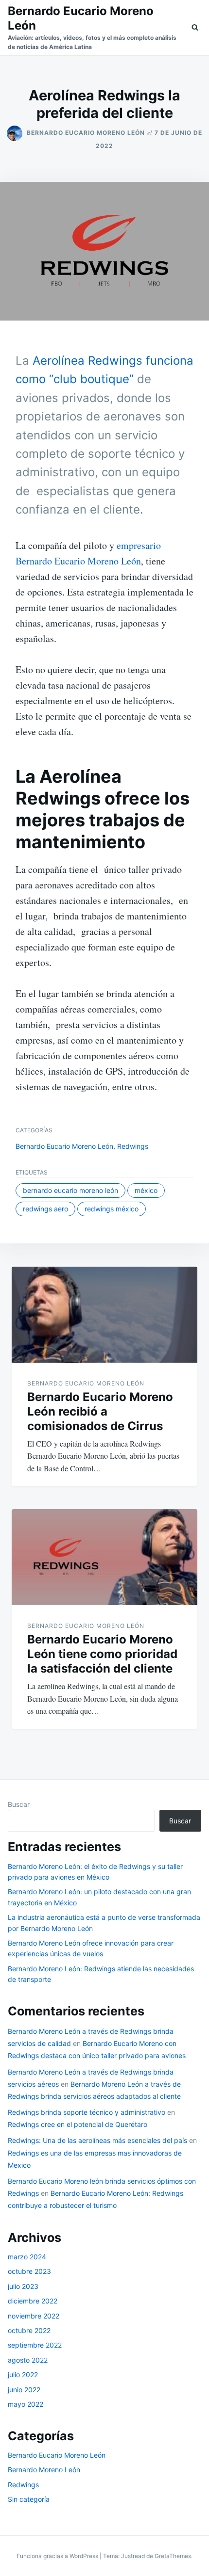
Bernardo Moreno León (44, 2470)
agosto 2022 (28, 2360)
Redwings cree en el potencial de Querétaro (78, 2124)
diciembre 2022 (33, 2301)
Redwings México (112, 1209)
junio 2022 (24, 2390)
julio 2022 (23, 2375)
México (146, 1190)
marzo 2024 (27, 2257)
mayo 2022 (26, 2404)
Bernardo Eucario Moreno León (86, 133)
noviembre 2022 (34, 2316)
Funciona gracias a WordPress (58, 2556)
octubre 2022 (29, 2330)
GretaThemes (173, 2556)
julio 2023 (23, 2286)
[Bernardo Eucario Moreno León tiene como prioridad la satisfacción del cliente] (104, 1557)
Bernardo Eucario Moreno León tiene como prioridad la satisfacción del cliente (102, 1654)
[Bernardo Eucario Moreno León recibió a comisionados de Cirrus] (104, 1315)
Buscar (19, 1804)
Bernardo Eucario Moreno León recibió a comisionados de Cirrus (100, 1411)
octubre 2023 (29, 2271)
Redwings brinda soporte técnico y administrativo (87, 2112)
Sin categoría (29, 2499)
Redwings (133, 1146)
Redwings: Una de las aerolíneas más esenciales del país (97, 2140)
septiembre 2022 (35, 2345)
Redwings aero (45, 1209)
